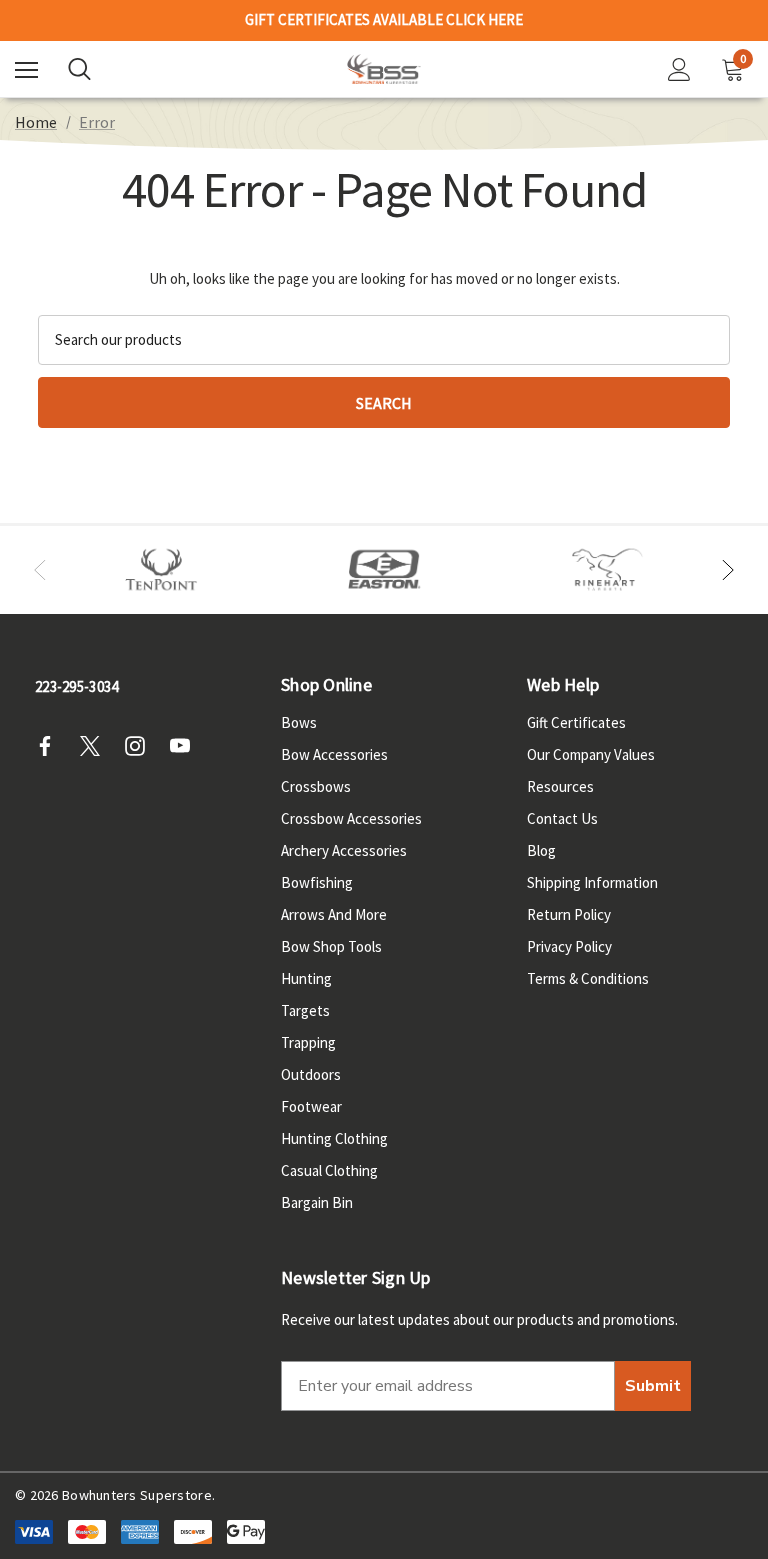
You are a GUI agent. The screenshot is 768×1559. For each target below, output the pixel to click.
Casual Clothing (329, 1170)
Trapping (308, 1042)
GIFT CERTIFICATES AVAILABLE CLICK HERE (384, 20)
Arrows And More (334, 914)
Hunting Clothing (334, 1138)
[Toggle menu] (26, 69)
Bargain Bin (317, 1202)
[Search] (79, 69)
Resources (560, 786)
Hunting (306, 978)
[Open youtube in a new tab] (186, 746)
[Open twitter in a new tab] (96, 746)
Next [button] (728, 570)
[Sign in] (679, 69)
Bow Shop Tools (331, 946)
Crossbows (316, 786)
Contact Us (562, 818)
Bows (299, 722)
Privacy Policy (569, 946)
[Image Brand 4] (607, 570)
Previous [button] (40, 570)
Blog (541, 850)
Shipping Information (592, 882)
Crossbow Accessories (351, 818)
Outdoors (311, 1074)
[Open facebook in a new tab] (51, 746)
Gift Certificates (576, 722)
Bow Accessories (334, 754)
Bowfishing (317, 882)
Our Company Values (591, 754)
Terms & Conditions (588, 978)
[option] (161, 570)
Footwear (311, 1106)
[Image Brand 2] (384, 570)
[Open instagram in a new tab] (141, 746)
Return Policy (569, 914)
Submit (653, 1386)
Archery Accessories (344, 850)
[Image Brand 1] (161, 570)
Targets (305, 1010)
